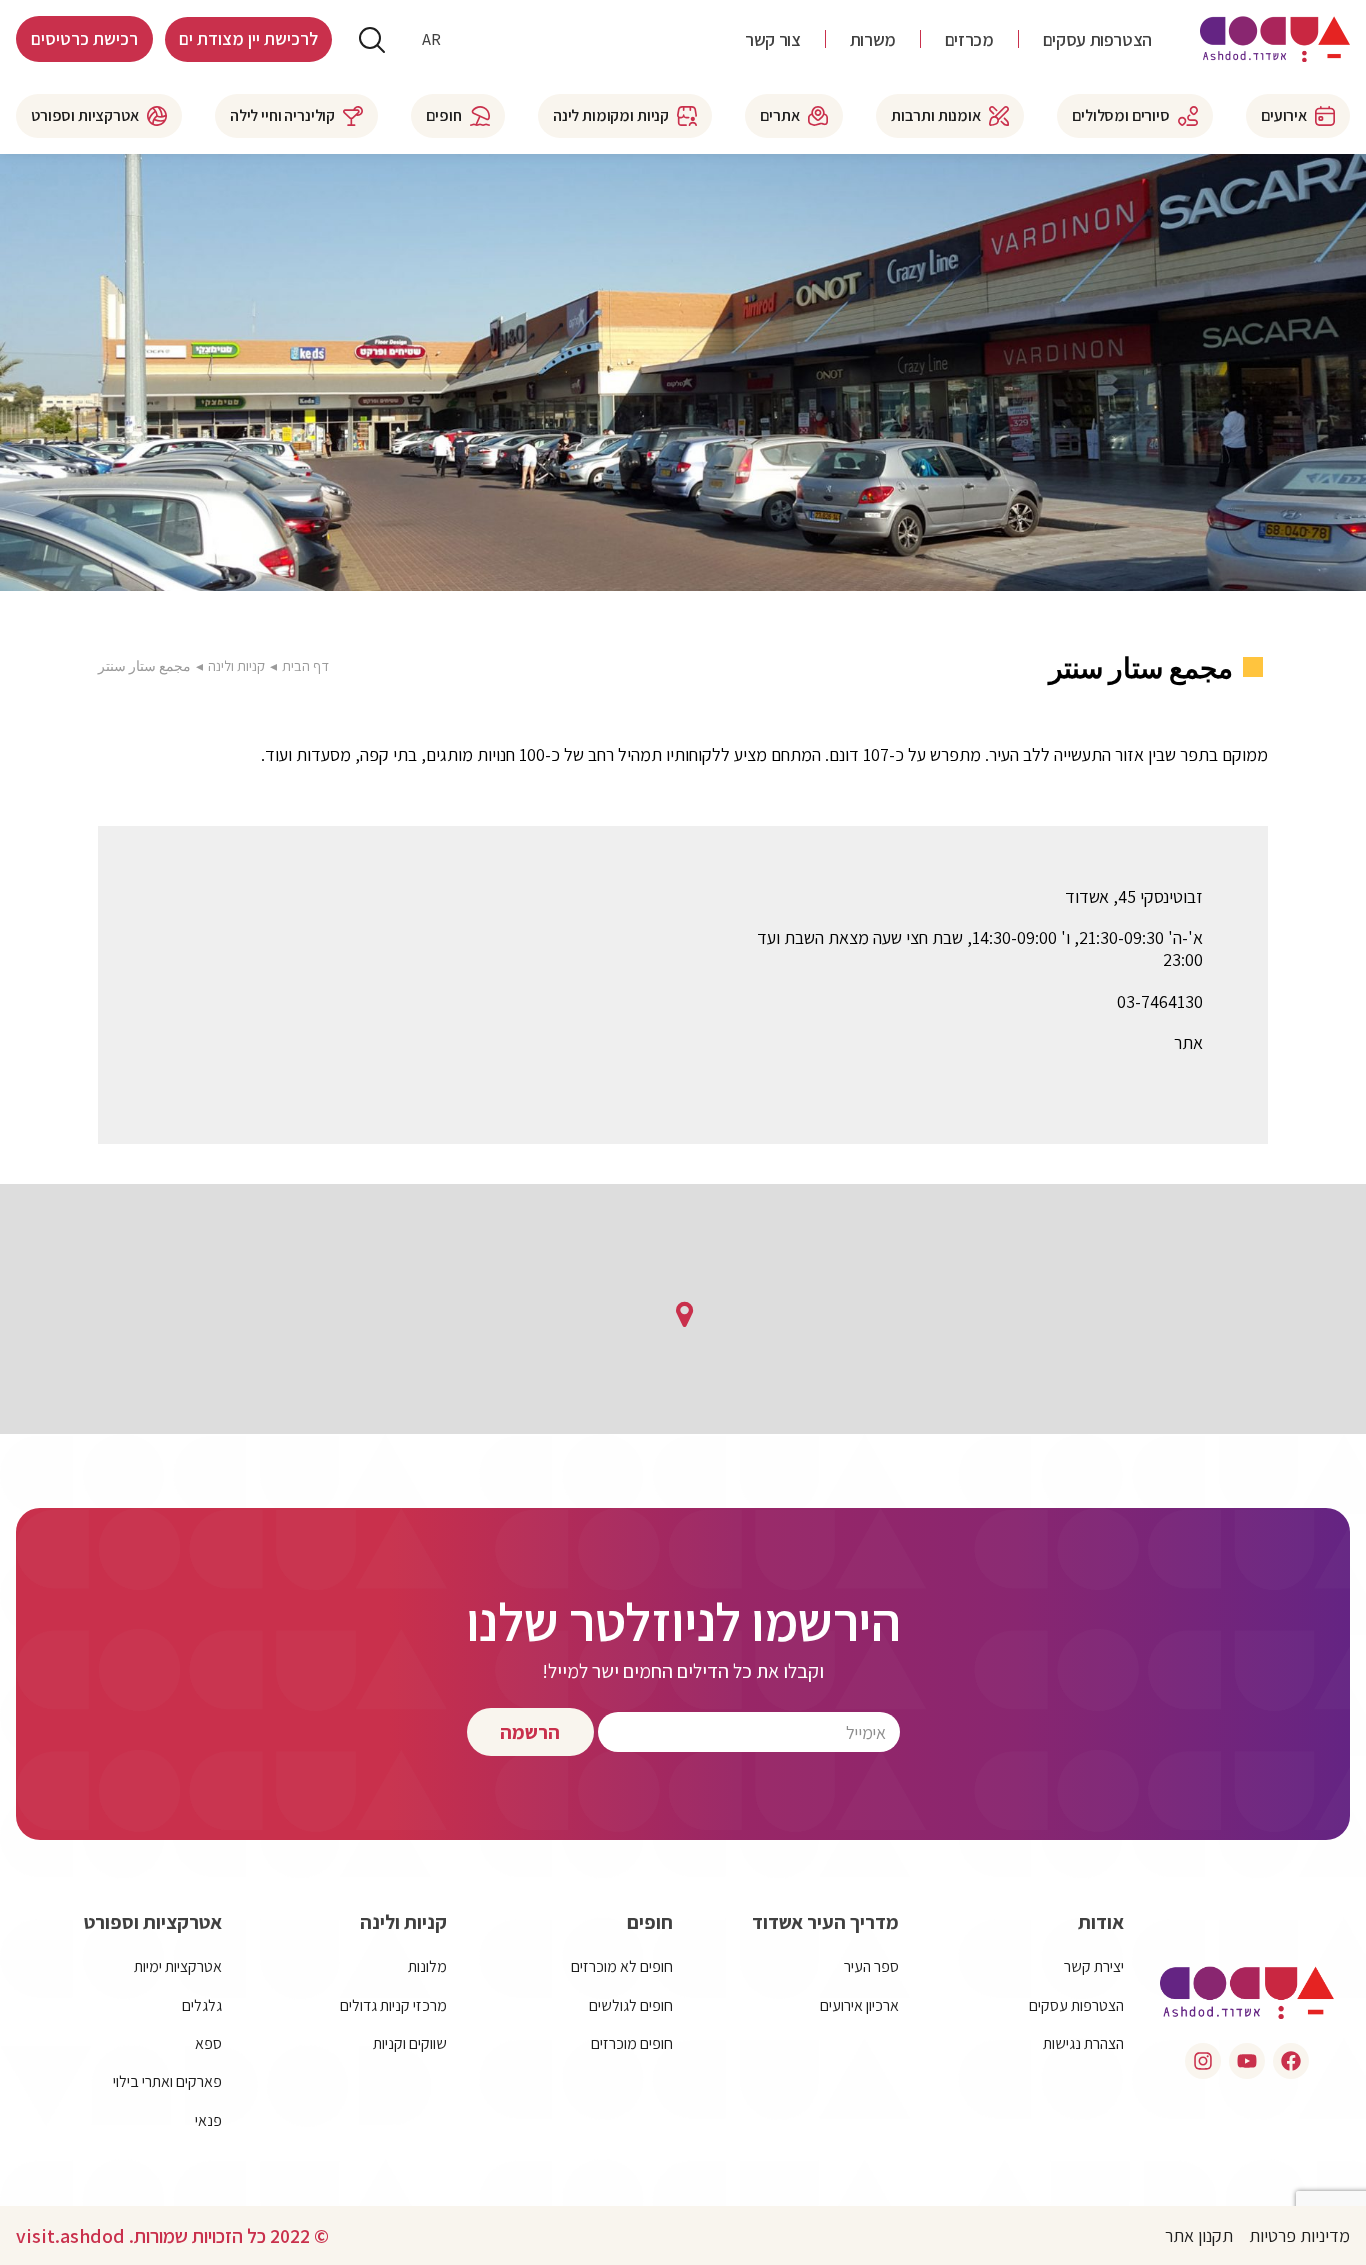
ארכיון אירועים (859, 2005)
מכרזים (969, 39)
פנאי (208, 2120)
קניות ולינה (236, 665)
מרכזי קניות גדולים (393, 2005)
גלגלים (202, 2005)
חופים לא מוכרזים (622, 1966)
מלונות (427, 1966)
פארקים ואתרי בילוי (167, 2081)
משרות (873, 39)
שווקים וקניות (410, 2043)
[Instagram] (1203, 2061)
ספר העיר (871, 1966)
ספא (208, 2043)
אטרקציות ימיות (178, 1966)
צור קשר (772, 39)
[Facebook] (1291, 2061)
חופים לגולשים (631, 2005)
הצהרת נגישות (1083, 2043)
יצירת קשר (1094, 1966)
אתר (1188, 1043)
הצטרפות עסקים (1097, 39)
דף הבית (305, 665)
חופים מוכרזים (632, 2043)
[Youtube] (1247, 2061)
